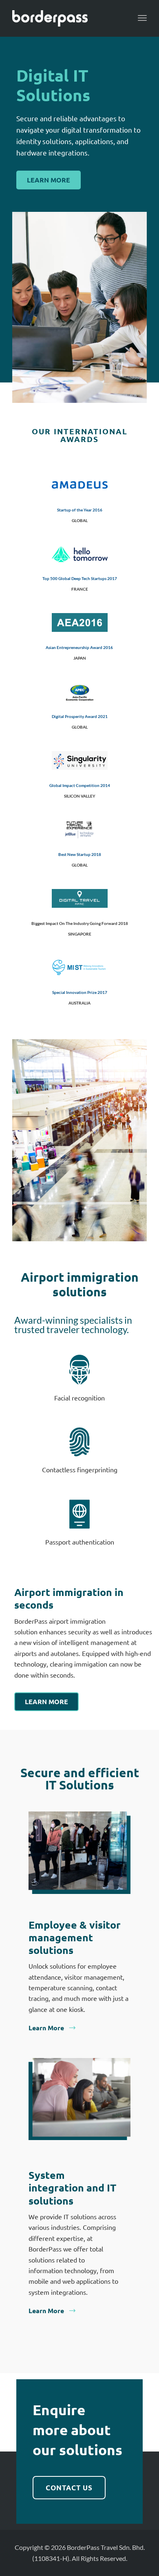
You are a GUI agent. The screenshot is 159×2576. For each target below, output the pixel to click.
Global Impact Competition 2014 (80, 785)
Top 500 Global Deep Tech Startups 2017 (80, 578)
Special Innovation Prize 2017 (80, 992)
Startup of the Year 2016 (80, 510)
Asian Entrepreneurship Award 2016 (79, 647)
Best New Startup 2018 (80, 854)
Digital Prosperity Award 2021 (80, 716)
